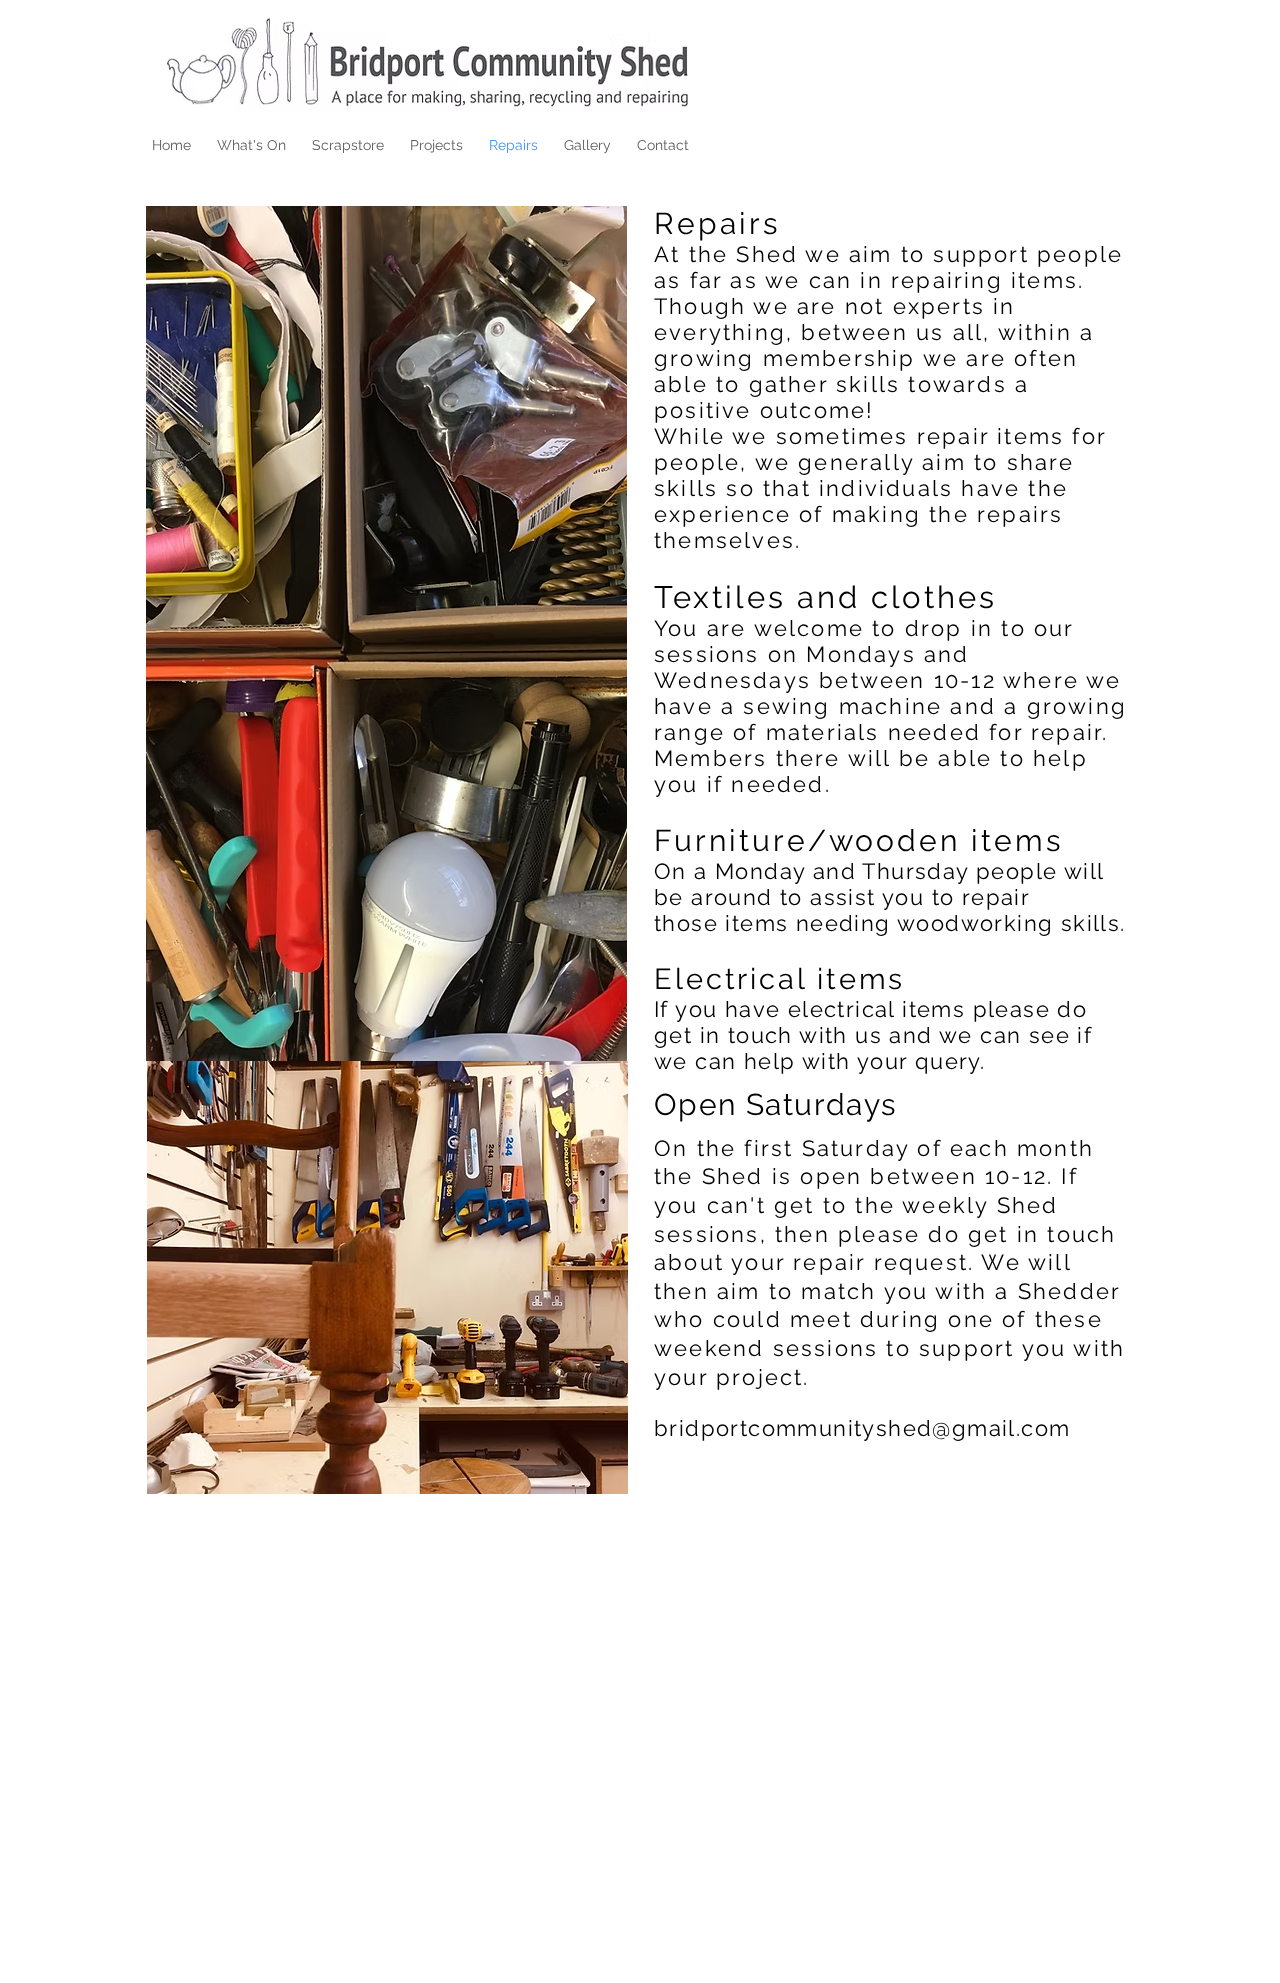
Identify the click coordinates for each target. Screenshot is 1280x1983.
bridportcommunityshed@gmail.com (862, 1428)
